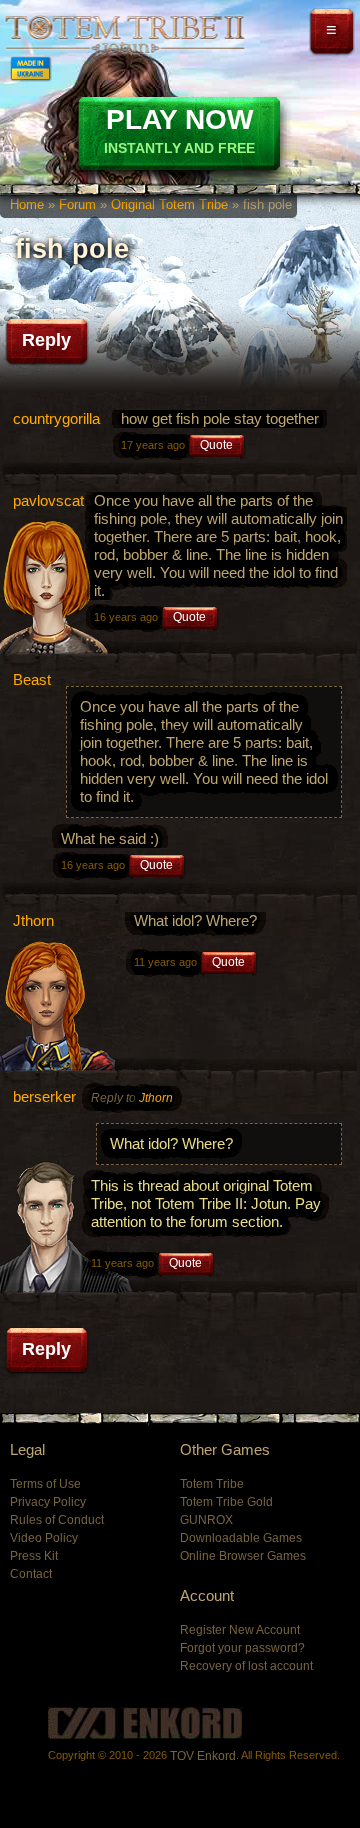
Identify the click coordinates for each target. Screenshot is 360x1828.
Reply (46, 340)
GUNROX (206, 1520)
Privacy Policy (48, 1502)
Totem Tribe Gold (226, 1502)
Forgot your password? (242, 1648)
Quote (216, 445)
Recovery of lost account (246, 1666)
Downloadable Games (241, 1538)
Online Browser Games (243, 1556)
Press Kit (34, 1556)
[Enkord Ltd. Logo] (145, 1723)
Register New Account (240, 1630)
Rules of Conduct (57, 1520)
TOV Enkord (203, 1756)
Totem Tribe (212, 1484)
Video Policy (44, 1538)
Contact (31, 1574)
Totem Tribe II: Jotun (125, 34)
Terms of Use (45, 1484)
